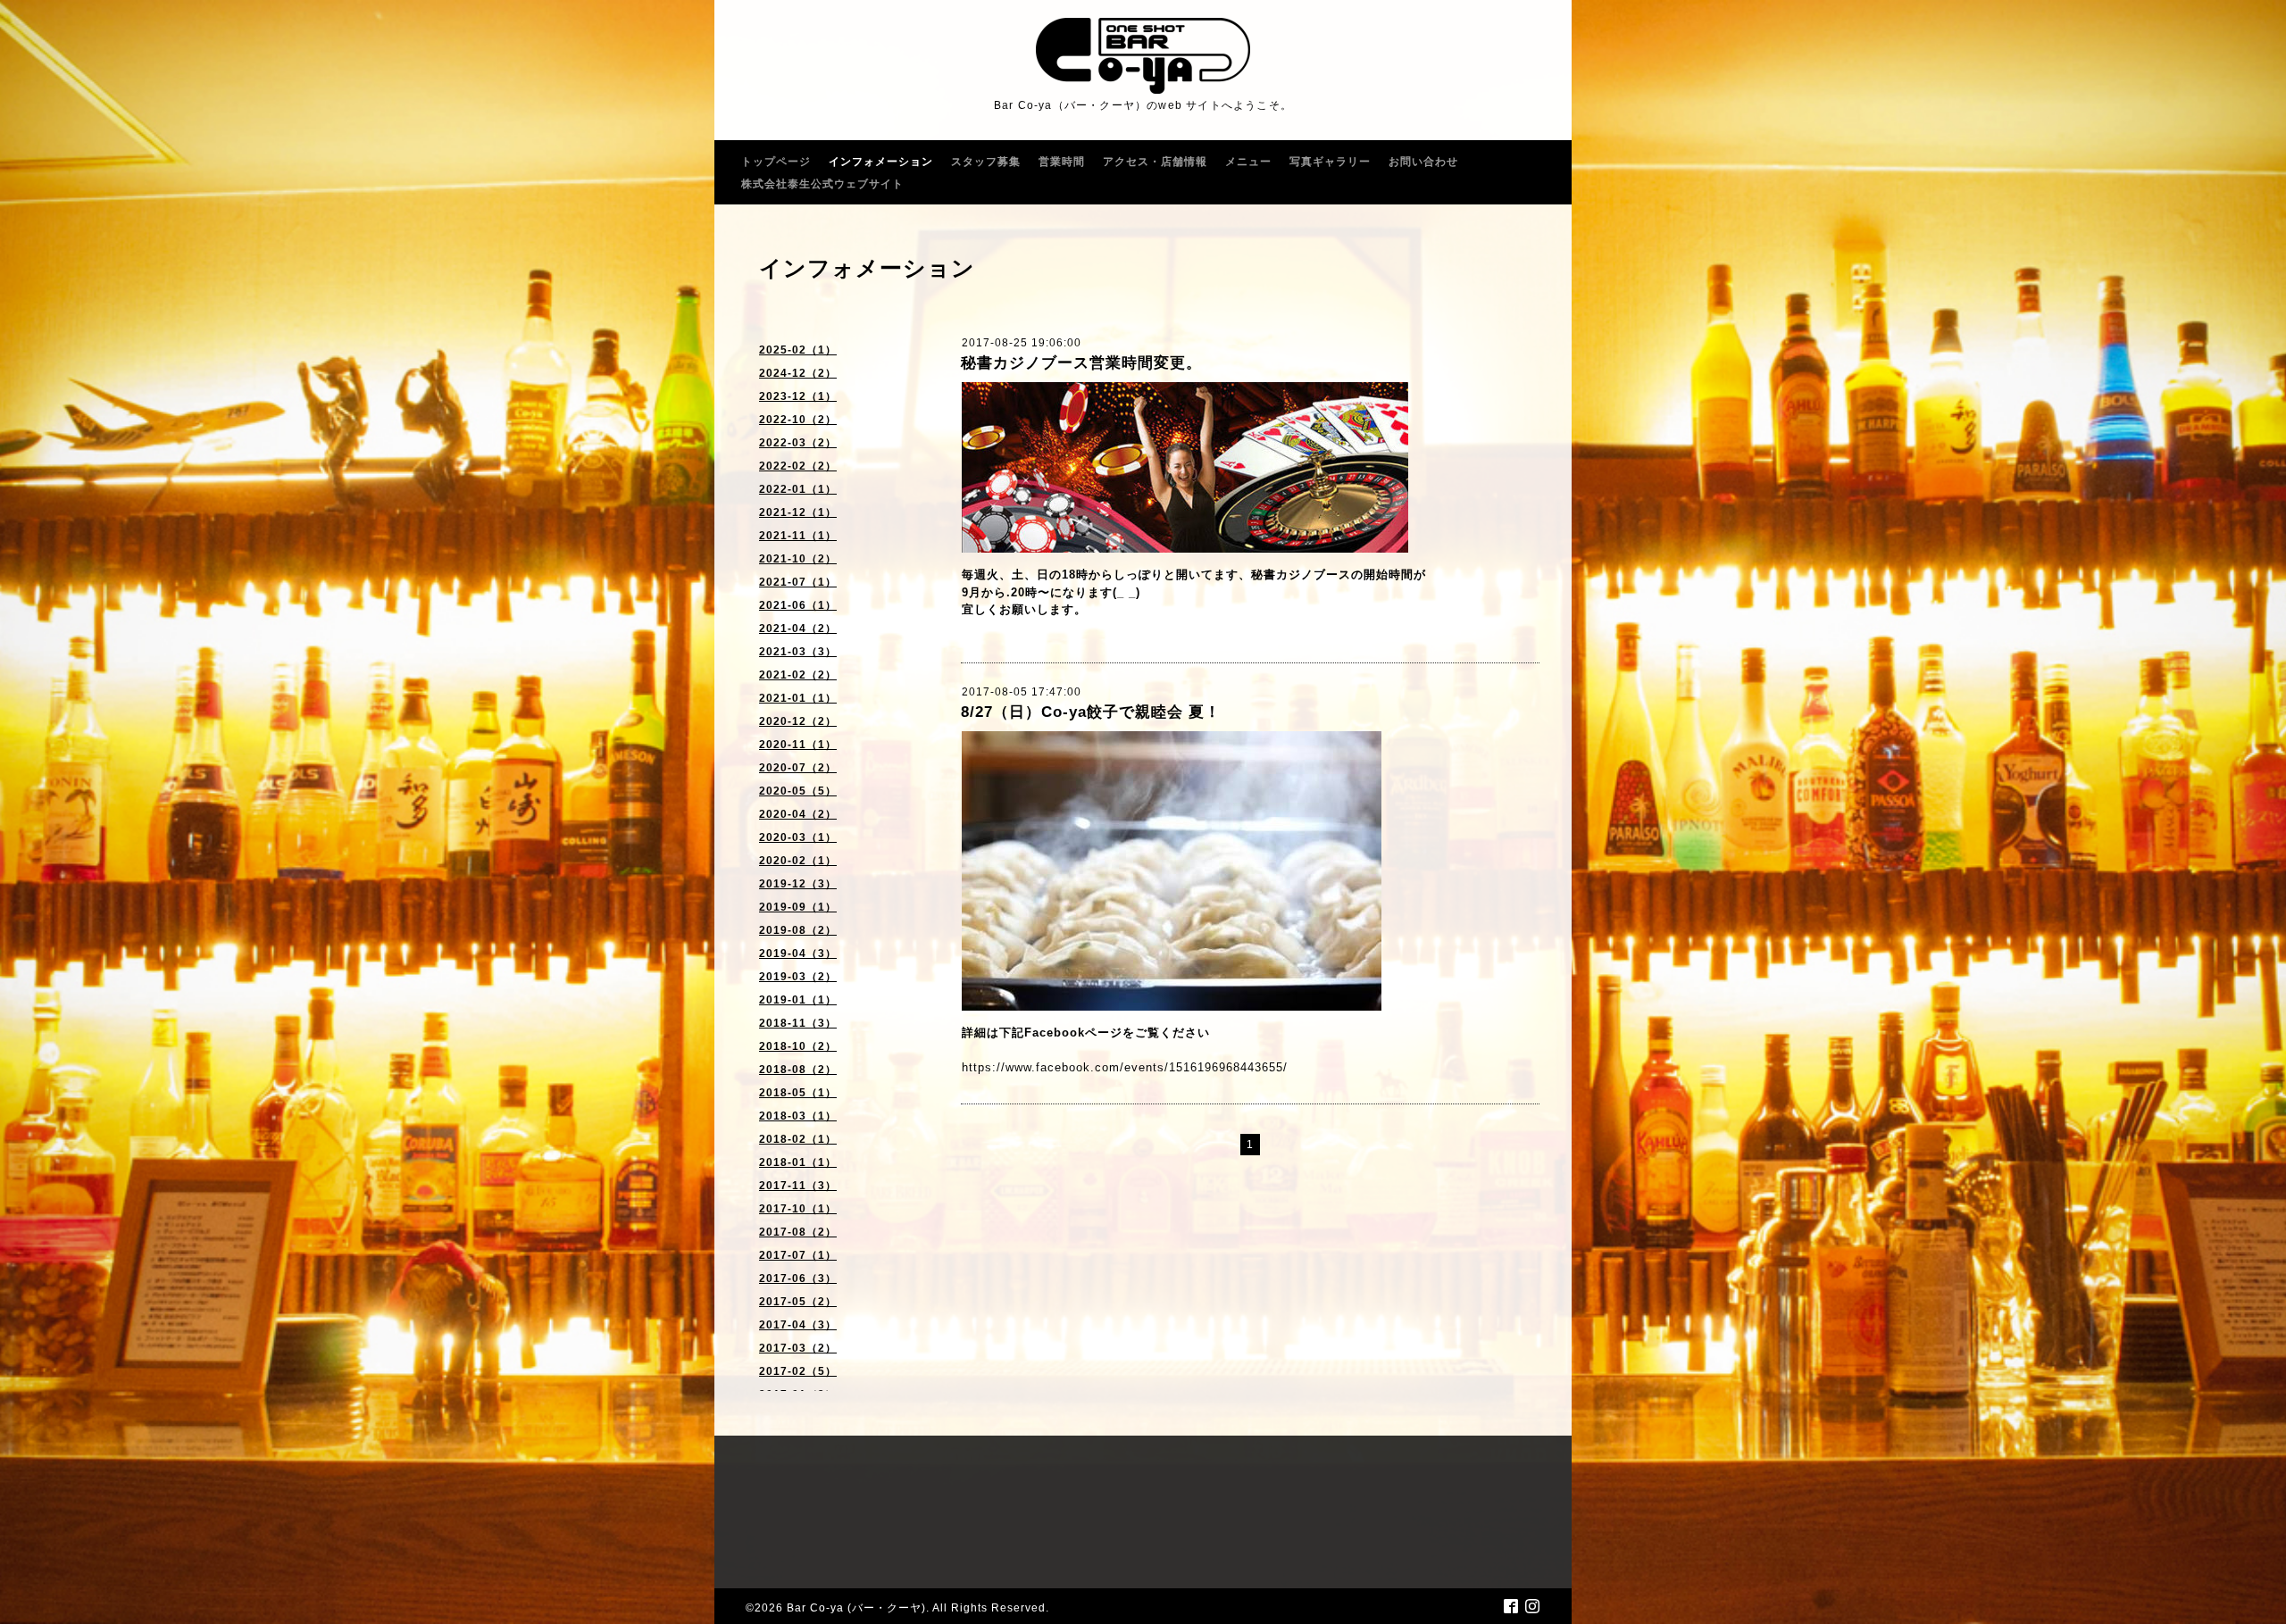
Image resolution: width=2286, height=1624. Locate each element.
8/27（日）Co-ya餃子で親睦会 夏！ (1091, 712)
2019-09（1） (798, 907)
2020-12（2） (798, 721)
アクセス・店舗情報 (1155, 162)
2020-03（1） (798, 837)
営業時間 (1062, 162)
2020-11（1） (798, 745)
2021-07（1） (798, 582)
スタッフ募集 (986, 162)
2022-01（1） (798, 489)
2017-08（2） (798, 1232)
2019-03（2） (798, 977)
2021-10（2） (798, 559)
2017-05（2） (798, 1302)
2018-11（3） (798, 1023)
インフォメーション (881, 162)
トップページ (776, 162)
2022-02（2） (798, 466)
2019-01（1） (798, 1000)
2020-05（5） (798, 791)
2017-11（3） (798, 1186)
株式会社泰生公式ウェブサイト (822, 184)
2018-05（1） (798, 1093)
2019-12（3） (798, 884)
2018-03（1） (798, 1116)
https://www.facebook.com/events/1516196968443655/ (1125, 1067)
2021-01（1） (798, 698)
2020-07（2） (798, 768)
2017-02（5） (798, 1371)
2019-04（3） (798, 954)
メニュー (1248, 162)
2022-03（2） (798, 443)
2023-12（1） (798, 396)
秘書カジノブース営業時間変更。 (1081, 363)
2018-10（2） (798, 1046)
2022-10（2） (798, 420)
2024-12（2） (798, 373)
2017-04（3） (798, 1325)
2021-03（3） (798, 652)
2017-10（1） (798, 1209)
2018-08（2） (798, 1070)
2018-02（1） (798, 1139)
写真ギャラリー (1330, 162)
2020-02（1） (798, 861)
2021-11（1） (798, 536)
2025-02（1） (798, 350)
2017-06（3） (798, 1278)
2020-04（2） (798, 814)
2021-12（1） (798, 512)
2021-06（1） (798, 605)
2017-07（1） (798, 1255)
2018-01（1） (798, 1162)
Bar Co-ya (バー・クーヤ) (856, 1608)
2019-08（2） (798, 930)
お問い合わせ (1423, 162)
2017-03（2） (798, 1348)
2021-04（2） (798, 629)
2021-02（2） (798, 675)
